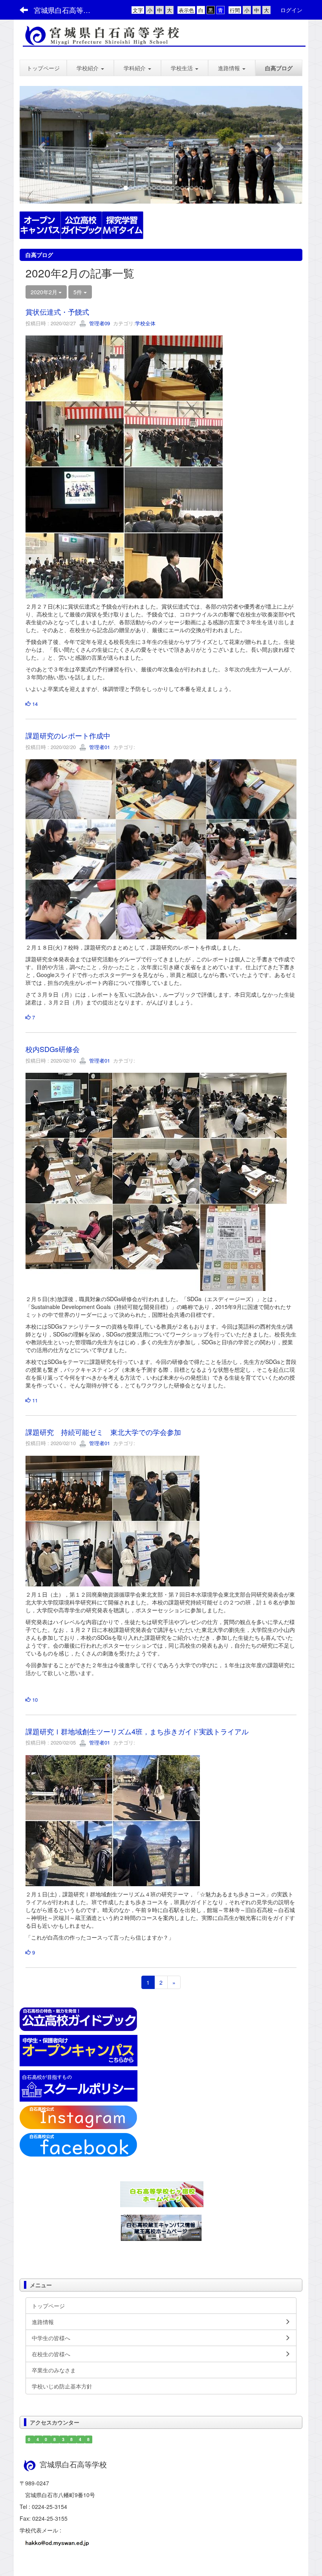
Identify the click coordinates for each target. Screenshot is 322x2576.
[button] (90, 68)
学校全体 (145, 323)
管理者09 (99, 323)
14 (34, 704)
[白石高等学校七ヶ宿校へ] (162, 2193)
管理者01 (99, 747)
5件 (79, 292)
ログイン (291, 10)
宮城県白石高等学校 (66, 10)
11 (34, 1400)
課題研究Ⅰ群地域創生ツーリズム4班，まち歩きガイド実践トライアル (137, 1731)
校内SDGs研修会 (53, 1049)
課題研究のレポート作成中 (68, 735)
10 (34, 1700)
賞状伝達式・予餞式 (57, 312)
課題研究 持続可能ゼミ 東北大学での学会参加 (103, 1432)
